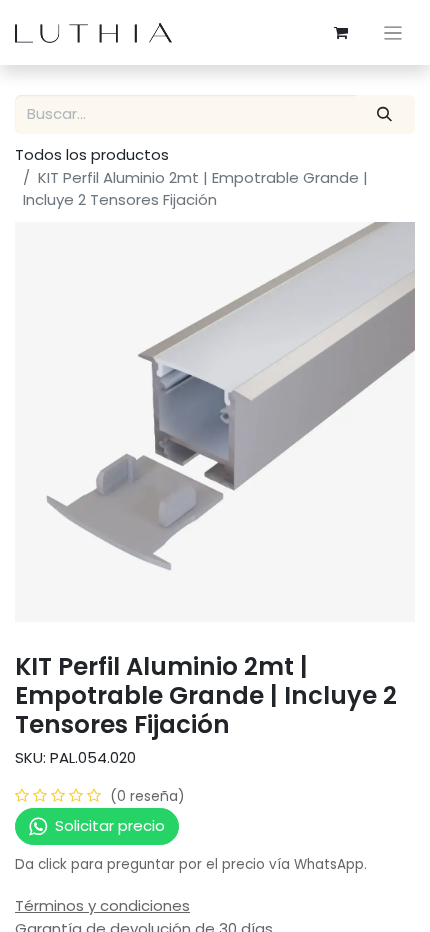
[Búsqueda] (385, 114)
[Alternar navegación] (393, 32)
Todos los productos (92, 154)
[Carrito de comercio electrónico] (341, 33)
